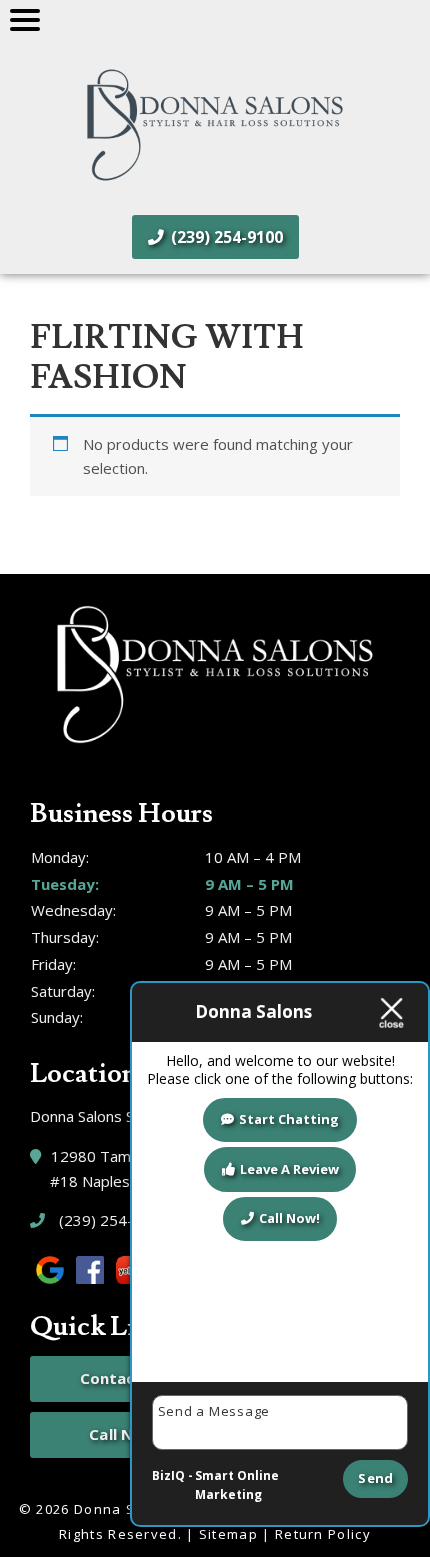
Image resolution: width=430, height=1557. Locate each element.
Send (375, 1478)
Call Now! (289, 1218)
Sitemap (228, 1534)
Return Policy (323, 1534)
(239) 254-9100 (225, 237)
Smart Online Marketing (237, 1485)
